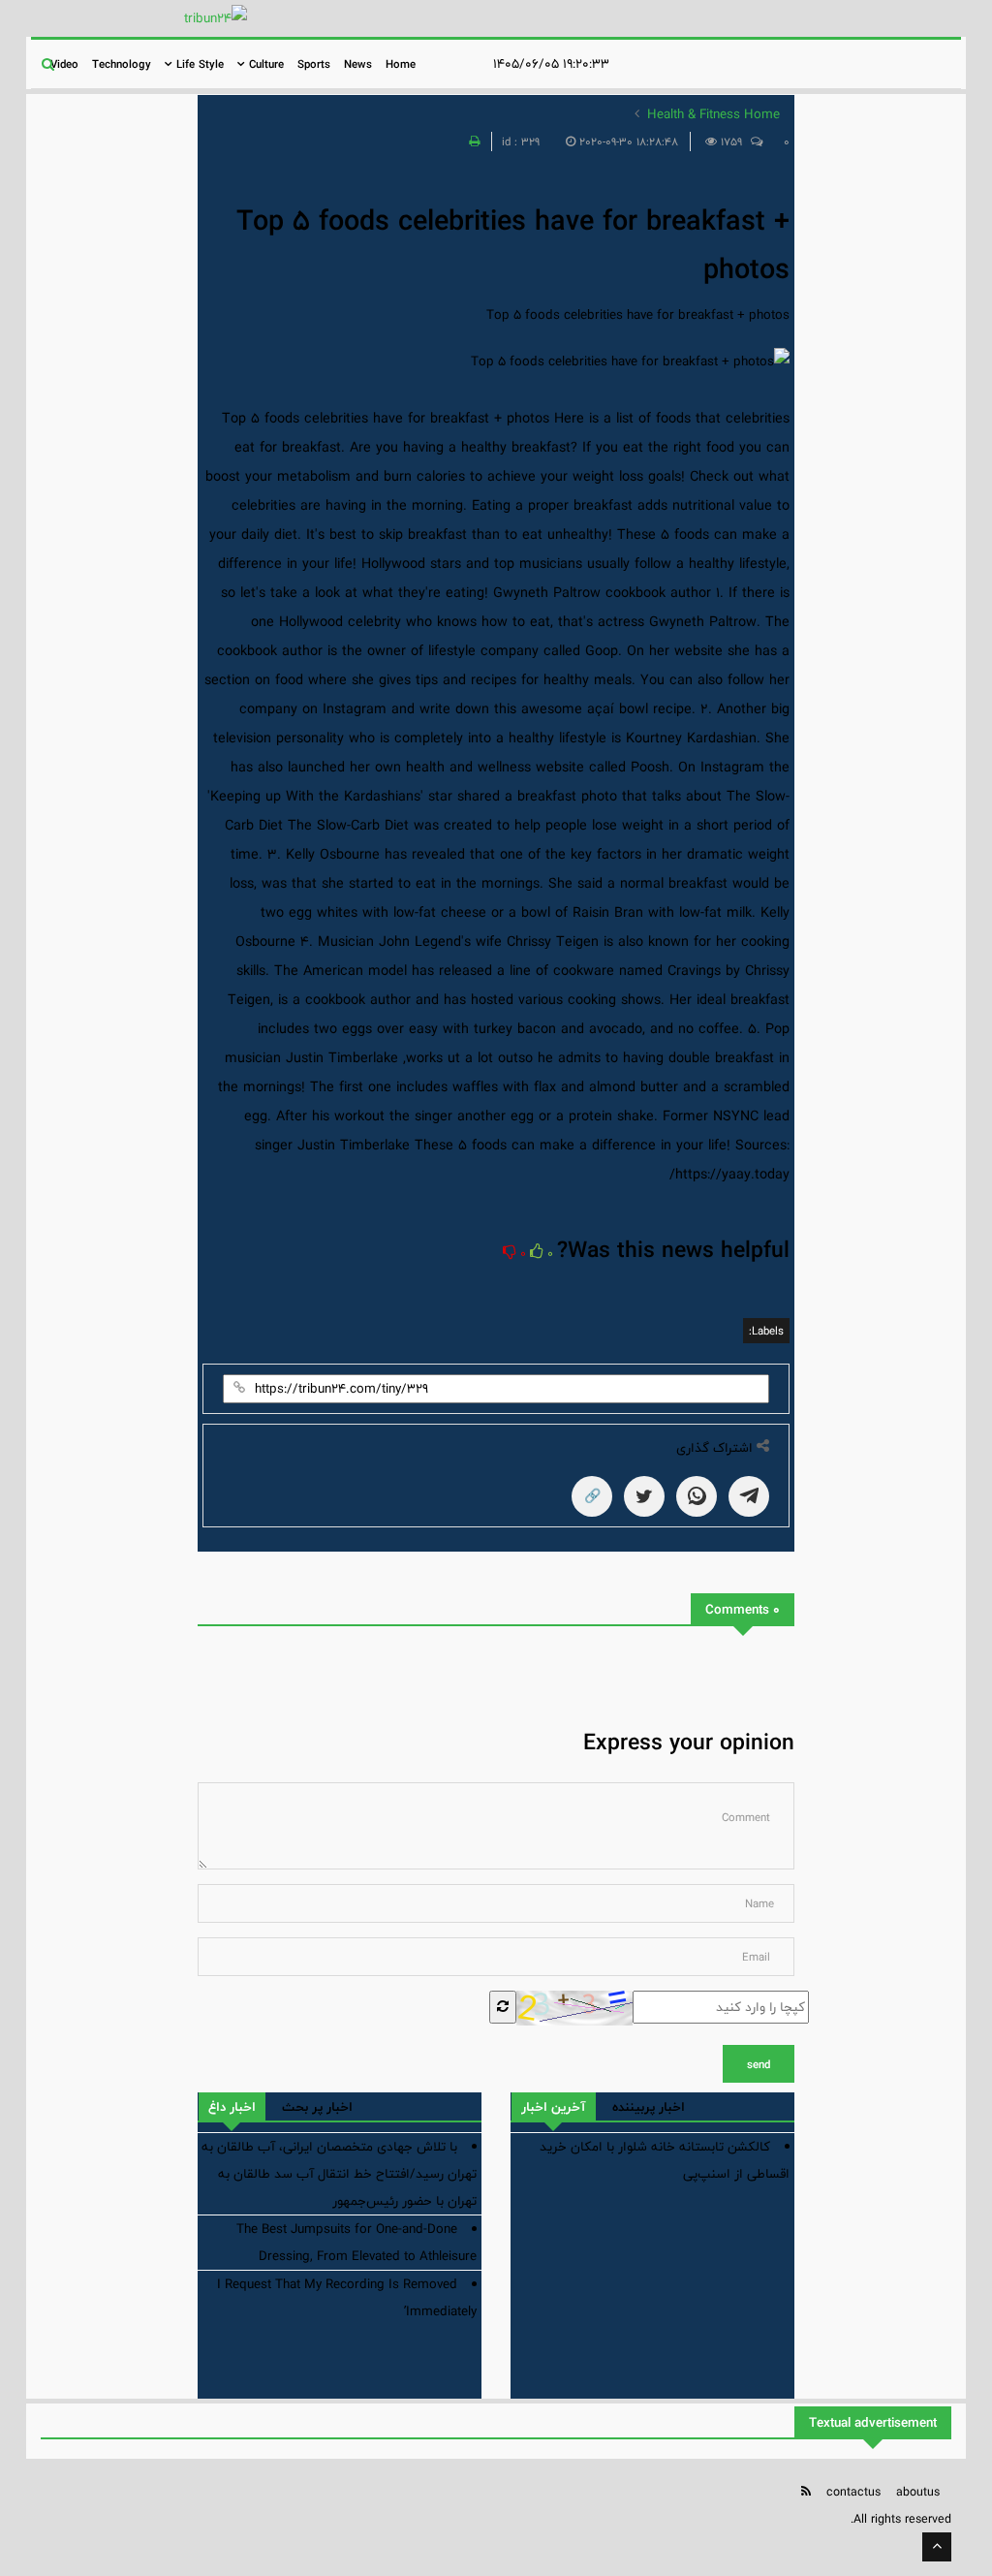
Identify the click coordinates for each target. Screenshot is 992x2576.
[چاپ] (472, 141)
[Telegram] (749, 1496)
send (759, 2064)
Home (401, 64)
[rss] (806, 2491)
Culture (264, 64)
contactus (853, 2492)
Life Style (198, 64)
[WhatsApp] (697, 1496)
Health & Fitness (694, 114)
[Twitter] (644, 1496)
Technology (122, 64)
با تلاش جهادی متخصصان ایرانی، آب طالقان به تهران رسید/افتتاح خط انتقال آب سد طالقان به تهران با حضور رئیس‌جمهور (339, 2174)
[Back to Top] (937, 2547)
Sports (314, 64)
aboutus (918, 2492)
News (358, 64)
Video (64, 64)
